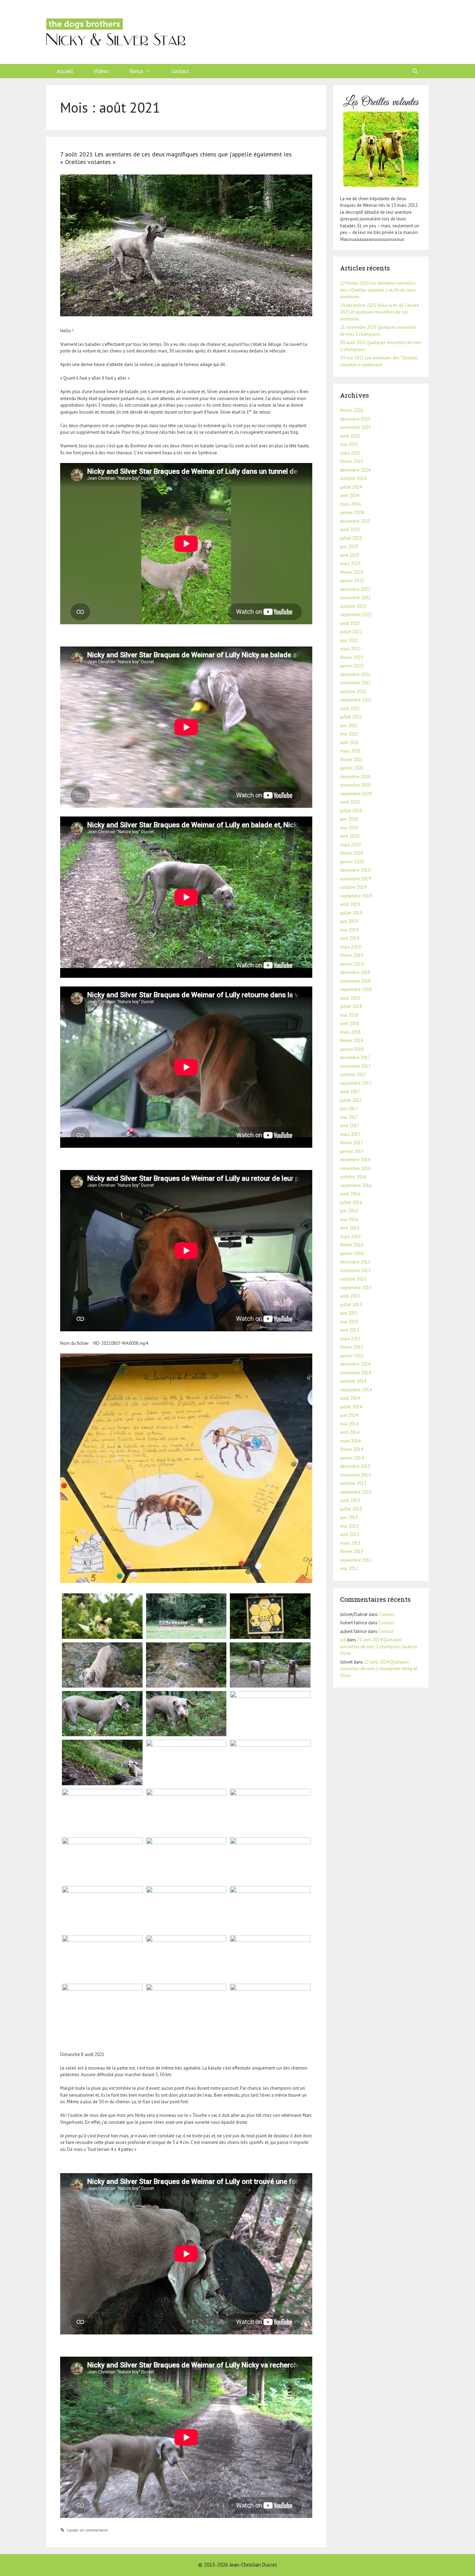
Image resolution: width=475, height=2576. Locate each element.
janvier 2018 (352, 1049)
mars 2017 (350, 1134)
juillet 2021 (351, 717)
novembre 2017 (355, 1066)
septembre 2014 (356, 1390)
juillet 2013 (351, 1509)
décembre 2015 (355, 1262)
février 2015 (352, 1347)
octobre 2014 (353, 1381)
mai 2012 (349, 1569)
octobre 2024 (353, 478)
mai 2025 (349, 444)
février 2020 (352, 853)
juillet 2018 (351, 1006)
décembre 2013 (355, 1466)
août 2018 (350, 998)
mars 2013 (350, 1543)
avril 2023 (350, 555)
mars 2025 (350, 453)
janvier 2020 (352, 862)
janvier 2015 (352, 1356)
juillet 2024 (351, 487)
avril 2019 (350, 938)
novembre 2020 (355, 785)
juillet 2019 (351, 913)
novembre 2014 (355, 1373)
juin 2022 (349, 640)
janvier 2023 (352, 581)
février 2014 (352, 1449)
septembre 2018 (356, 989)
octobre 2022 (353, 606)
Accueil (65, 71)
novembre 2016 (355, 1168)
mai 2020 (349, 828)
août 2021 (350, 709)
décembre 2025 (355, 419)
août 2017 (350, 1092)
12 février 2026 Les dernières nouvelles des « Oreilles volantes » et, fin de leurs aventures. (378, 290)
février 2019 (352, 955)
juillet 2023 (351, 538)
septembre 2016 (356, 1185)
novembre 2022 (355, 598)
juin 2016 (349, 1211)
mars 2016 (350, 1237)
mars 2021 (350, 751)
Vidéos (101, 71)
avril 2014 (350, 1432)
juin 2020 (349, 819)
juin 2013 (349, 1517)
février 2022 (352, 657)
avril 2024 (350, 495)
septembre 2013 (356, 1492)
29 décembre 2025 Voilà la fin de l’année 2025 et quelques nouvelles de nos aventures (380, 312)
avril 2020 (350, 836)
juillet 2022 (351, 632)
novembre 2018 (355, 981)
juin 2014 (349, 1415)
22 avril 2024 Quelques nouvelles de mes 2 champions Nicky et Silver (379, 1647)
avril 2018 (350, 1023)
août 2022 (350, 623)
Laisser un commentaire (87, 2530)
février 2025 (352, 461)
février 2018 (352, 1041)
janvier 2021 (352, 768)
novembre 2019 (355, 879)
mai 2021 (349, 734)
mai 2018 (349, 1015)
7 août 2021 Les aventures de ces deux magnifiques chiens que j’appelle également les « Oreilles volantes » (176, 158)
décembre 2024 (355, 470)
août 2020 (350, 802)
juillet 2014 (351, 1407)
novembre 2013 (355, 1475)
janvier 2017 (352, 1151)
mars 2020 (350, 845)
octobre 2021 (353, 692)
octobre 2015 (353, 1279)
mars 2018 (350, 1032)
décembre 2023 (355, 521)
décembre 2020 (355, 777)
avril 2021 (350, 743)
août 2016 (350, 1194)
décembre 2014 (355, 1364)
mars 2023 (350, 564)
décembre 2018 (355, 972)
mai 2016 (349, 1220)
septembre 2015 (356, 1288)
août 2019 (350, 904)
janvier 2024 (352, 513)
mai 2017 (349, 1117)
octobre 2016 (353, 1177)
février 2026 (352, 410)
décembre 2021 (355, 675)
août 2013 (350, 1500)
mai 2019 (349, 930)
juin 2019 (349, 921)
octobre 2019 (353, 887)
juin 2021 (349, 726)
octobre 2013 (353, 1483)
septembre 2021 (356, 700)
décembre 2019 (355, 870)
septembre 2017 (356, 1083)
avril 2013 (350, 1534)
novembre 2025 (355, 427)
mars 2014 (350, 1441)
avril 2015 (350, 1330)
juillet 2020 (351, 811)
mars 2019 (350, 947)
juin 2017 (349, 1109)
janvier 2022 (352, 666)
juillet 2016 (351, 1202)
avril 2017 (350, 1126)
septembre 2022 (356, 615)
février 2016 (352, 1245)
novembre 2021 (355, 683)
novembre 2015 (355, 1271)
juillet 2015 (351, 1305)
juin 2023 (349, 547)
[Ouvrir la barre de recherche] (415, 71)
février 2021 (352, 760)
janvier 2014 (352, 1458)
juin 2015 (349, 1313)
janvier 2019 (352, 964)
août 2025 (350, 436)
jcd (343, 1640)
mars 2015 (350, 1339)
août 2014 (350, 1398)
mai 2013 (349, 1526)
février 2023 (352, 572)
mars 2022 (350, 649)
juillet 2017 (351, 1100)
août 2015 (350, 1296)
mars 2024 (350, 504)
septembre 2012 (356, 1560)
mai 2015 (349, 1322)
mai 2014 (349, 1424)
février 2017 (352, 1143)
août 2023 (350, 530)
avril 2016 (350, 1228)
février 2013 (352, 1551)
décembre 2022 (355, 589)
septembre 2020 (356, 794)
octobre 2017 (353, 1075)
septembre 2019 (356, 896)
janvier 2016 (352, 1254)
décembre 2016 (355, 1160)
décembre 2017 (355, 1058)
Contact (180, 71)
